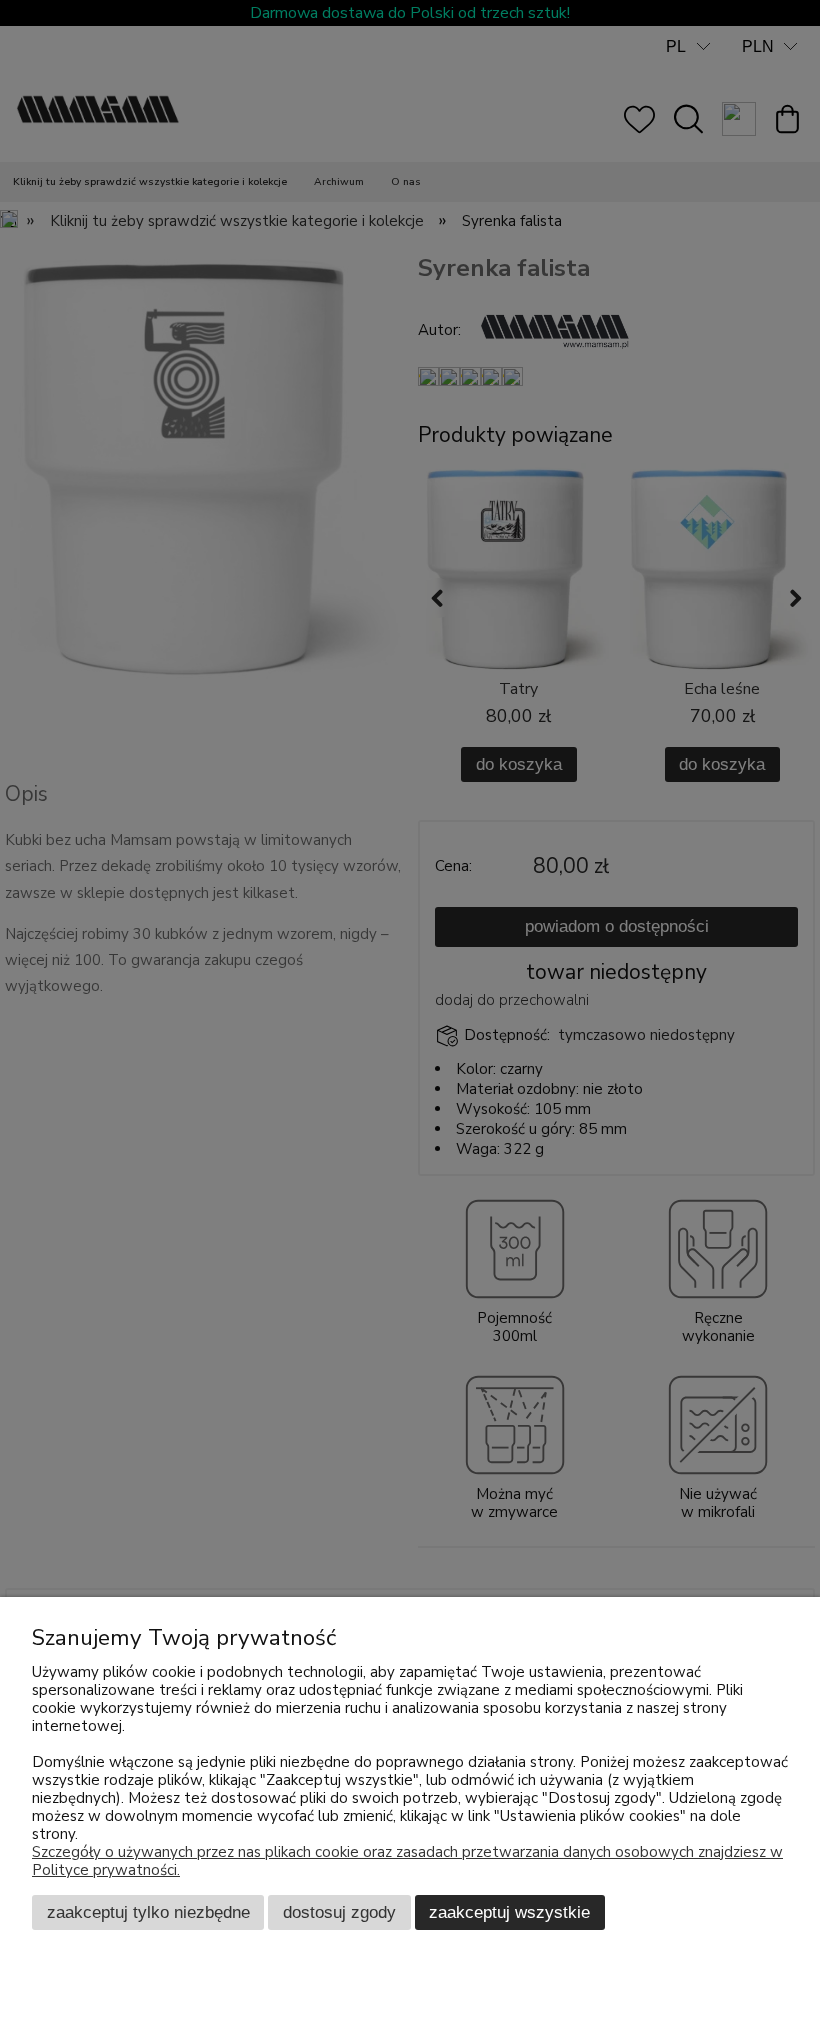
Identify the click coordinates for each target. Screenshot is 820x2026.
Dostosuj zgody (339, 1912)
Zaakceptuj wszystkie (509, 1912)
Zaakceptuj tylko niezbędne (148, 1912)
